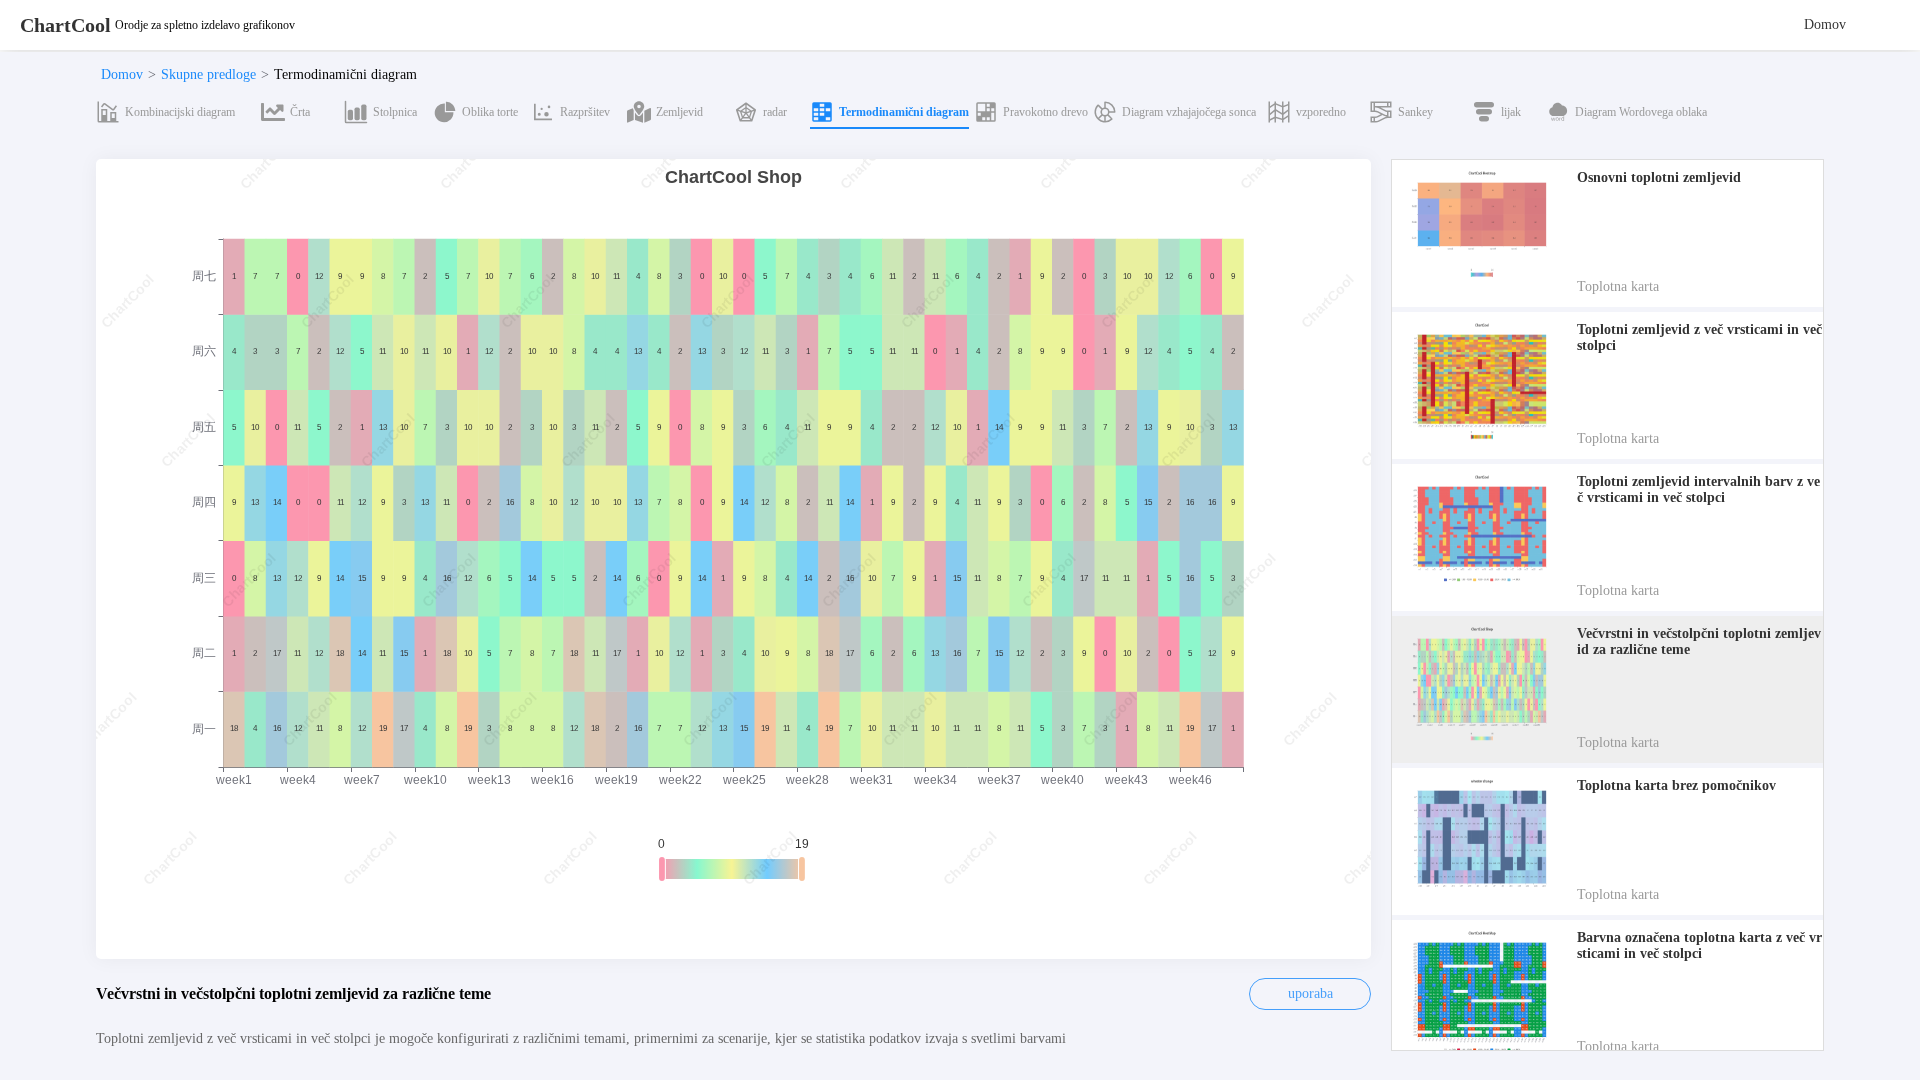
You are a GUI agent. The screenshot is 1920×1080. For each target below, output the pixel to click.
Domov (1825, 24)
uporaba (1310, 993)
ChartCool (65, 25)
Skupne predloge (208, 74)
